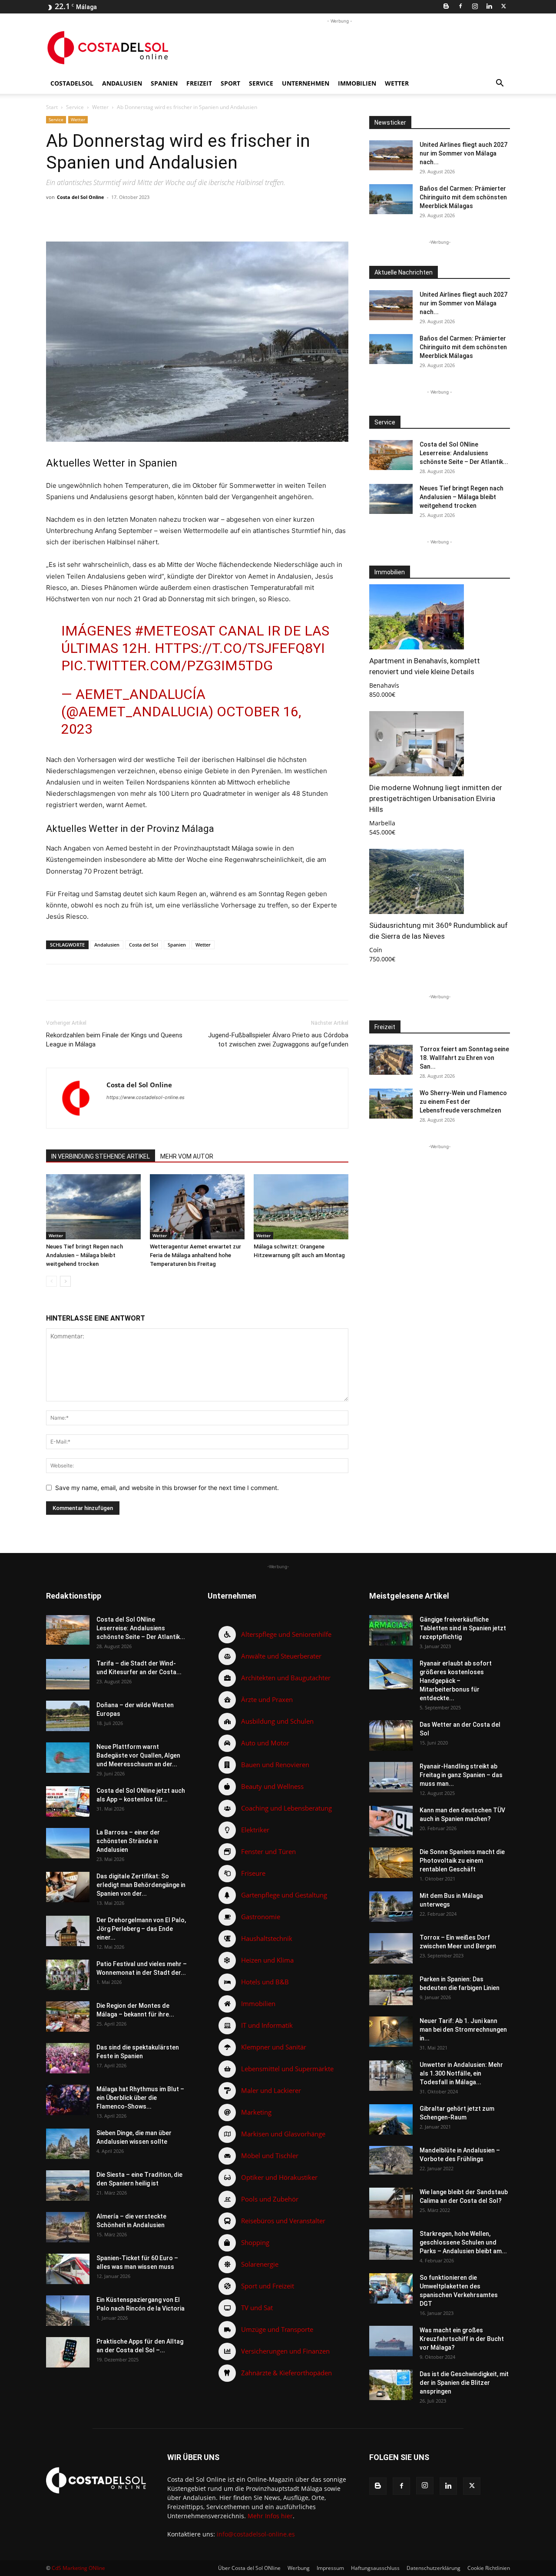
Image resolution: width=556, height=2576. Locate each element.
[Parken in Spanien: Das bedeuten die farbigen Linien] (391, 1990)
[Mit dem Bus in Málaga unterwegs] (391, 1907)
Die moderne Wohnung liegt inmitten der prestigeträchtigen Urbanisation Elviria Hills (436, 798)
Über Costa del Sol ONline (249, 2568)
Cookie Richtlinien (489, 2568)
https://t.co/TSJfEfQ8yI (240, 648)
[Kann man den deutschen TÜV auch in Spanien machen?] (391, 1821)
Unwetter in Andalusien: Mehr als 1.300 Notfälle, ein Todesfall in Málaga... (461, 2073)
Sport (230, 83)
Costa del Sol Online (81, 197)
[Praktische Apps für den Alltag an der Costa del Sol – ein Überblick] (68, 2352)
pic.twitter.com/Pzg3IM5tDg (167, 666)
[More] (227, 217)
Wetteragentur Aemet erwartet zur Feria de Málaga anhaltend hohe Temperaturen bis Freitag (195, 1255)
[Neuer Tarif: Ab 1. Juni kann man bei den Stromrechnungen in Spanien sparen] (391, 2032)
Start (52, 107)
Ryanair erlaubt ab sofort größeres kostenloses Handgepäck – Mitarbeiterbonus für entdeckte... (456, 1681)
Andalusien (122, 83)
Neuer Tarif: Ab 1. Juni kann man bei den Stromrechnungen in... (463, 2030)
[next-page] (65, 1281)
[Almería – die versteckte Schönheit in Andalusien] (68, 2227)
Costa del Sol (144, 945)
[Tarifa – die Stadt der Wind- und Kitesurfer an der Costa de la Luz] (68, 1674)
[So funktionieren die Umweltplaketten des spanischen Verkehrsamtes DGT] (391, 2288)
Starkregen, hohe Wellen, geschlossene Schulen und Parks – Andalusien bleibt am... (463, 2242)
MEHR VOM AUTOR (187, 1156)
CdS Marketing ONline (78, 2568)
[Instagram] (475, 6)
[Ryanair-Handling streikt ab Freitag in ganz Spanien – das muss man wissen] (391, 1777)
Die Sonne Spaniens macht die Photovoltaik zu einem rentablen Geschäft (462, 1861)
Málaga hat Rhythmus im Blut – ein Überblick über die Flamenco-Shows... (140, 2098)
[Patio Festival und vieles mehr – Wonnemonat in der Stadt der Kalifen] (68, 1975)
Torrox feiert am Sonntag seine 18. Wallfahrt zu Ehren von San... (464, 1058)
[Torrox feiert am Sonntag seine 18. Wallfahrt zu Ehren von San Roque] (391, 1060)
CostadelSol (72, 83)
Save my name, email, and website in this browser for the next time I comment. (167, 1488)
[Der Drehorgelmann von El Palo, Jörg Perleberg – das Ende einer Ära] (68, 1931)
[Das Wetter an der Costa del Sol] (391, 1735)
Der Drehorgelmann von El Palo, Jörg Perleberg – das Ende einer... (141, 1929)
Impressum (330, 2568)
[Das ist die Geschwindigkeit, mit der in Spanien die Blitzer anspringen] (391, 2385)
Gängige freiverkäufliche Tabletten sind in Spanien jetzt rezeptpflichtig (463, 1628)
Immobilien (357, 83)
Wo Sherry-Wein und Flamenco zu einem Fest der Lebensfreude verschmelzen (463, 1102)
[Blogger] (446, 6)
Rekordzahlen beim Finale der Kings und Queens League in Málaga (114, 1040)
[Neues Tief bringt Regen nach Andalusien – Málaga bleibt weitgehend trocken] (93, 1207)
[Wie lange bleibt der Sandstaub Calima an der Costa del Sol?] (391, 2203)
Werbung (299, 2568)
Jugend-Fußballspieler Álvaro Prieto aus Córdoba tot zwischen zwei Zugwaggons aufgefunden (278, 1040)
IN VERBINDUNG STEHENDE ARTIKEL (101, 1156)
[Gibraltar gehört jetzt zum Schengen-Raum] (391, 2119)
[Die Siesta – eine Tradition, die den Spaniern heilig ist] (68, 2185)
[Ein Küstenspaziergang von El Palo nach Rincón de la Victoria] (68, 2311)
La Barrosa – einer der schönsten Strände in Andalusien (128, 1841)
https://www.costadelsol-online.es (146, 1097)
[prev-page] (51, 1281)
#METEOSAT (175, 631)
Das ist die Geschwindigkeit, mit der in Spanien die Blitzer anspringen (464, 2383)
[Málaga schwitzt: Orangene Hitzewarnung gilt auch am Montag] (301, 1207)
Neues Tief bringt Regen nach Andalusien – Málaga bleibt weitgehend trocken (84, 1255)
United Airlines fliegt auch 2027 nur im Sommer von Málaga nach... (463, 153)
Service (261, 83)
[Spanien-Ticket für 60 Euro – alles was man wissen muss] (68, 2269)
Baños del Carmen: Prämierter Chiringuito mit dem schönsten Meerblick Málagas (463, 197)
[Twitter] (503, 6)
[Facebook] (460, 6)
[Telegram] (186, 217)
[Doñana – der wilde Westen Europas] (68, 1716)
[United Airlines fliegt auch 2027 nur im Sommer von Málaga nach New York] (391, 155)
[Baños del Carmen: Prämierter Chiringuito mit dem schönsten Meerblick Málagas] (391, 199)
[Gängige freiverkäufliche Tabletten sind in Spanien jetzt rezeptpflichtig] (391, 1630)
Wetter (397, 83)
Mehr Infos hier (270, 2516)
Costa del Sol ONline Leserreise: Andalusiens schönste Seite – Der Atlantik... (464, 453)
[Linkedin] (489, 6)
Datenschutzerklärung (434, 2568)
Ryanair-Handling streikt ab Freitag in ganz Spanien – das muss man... (461, 1775)
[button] (500, 84)
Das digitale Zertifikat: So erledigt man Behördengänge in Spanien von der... (141, 1885)
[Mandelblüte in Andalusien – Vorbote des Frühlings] (391, 2160)
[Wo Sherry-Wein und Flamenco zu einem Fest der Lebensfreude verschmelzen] (391, 1104)
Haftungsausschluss (375, 2568)
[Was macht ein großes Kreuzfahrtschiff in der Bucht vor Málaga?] (391, 2341)
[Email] (206, 217)
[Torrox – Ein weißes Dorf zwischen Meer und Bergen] (391, 1948)
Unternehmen (306, 83)
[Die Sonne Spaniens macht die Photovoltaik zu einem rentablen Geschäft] (391, 1863)
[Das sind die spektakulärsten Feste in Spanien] (68, 2058)
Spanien (164, 83)
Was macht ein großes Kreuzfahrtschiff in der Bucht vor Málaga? (462, 2339)
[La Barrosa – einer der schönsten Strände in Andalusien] (68, 1843)
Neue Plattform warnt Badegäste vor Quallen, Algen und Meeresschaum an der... (138, 1755)
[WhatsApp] (166, 217)
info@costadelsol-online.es (256, 2534)
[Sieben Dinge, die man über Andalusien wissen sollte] (68, 2144)
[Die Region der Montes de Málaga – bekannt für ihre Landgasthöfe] (68, 2016)
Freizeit (199, 83)
